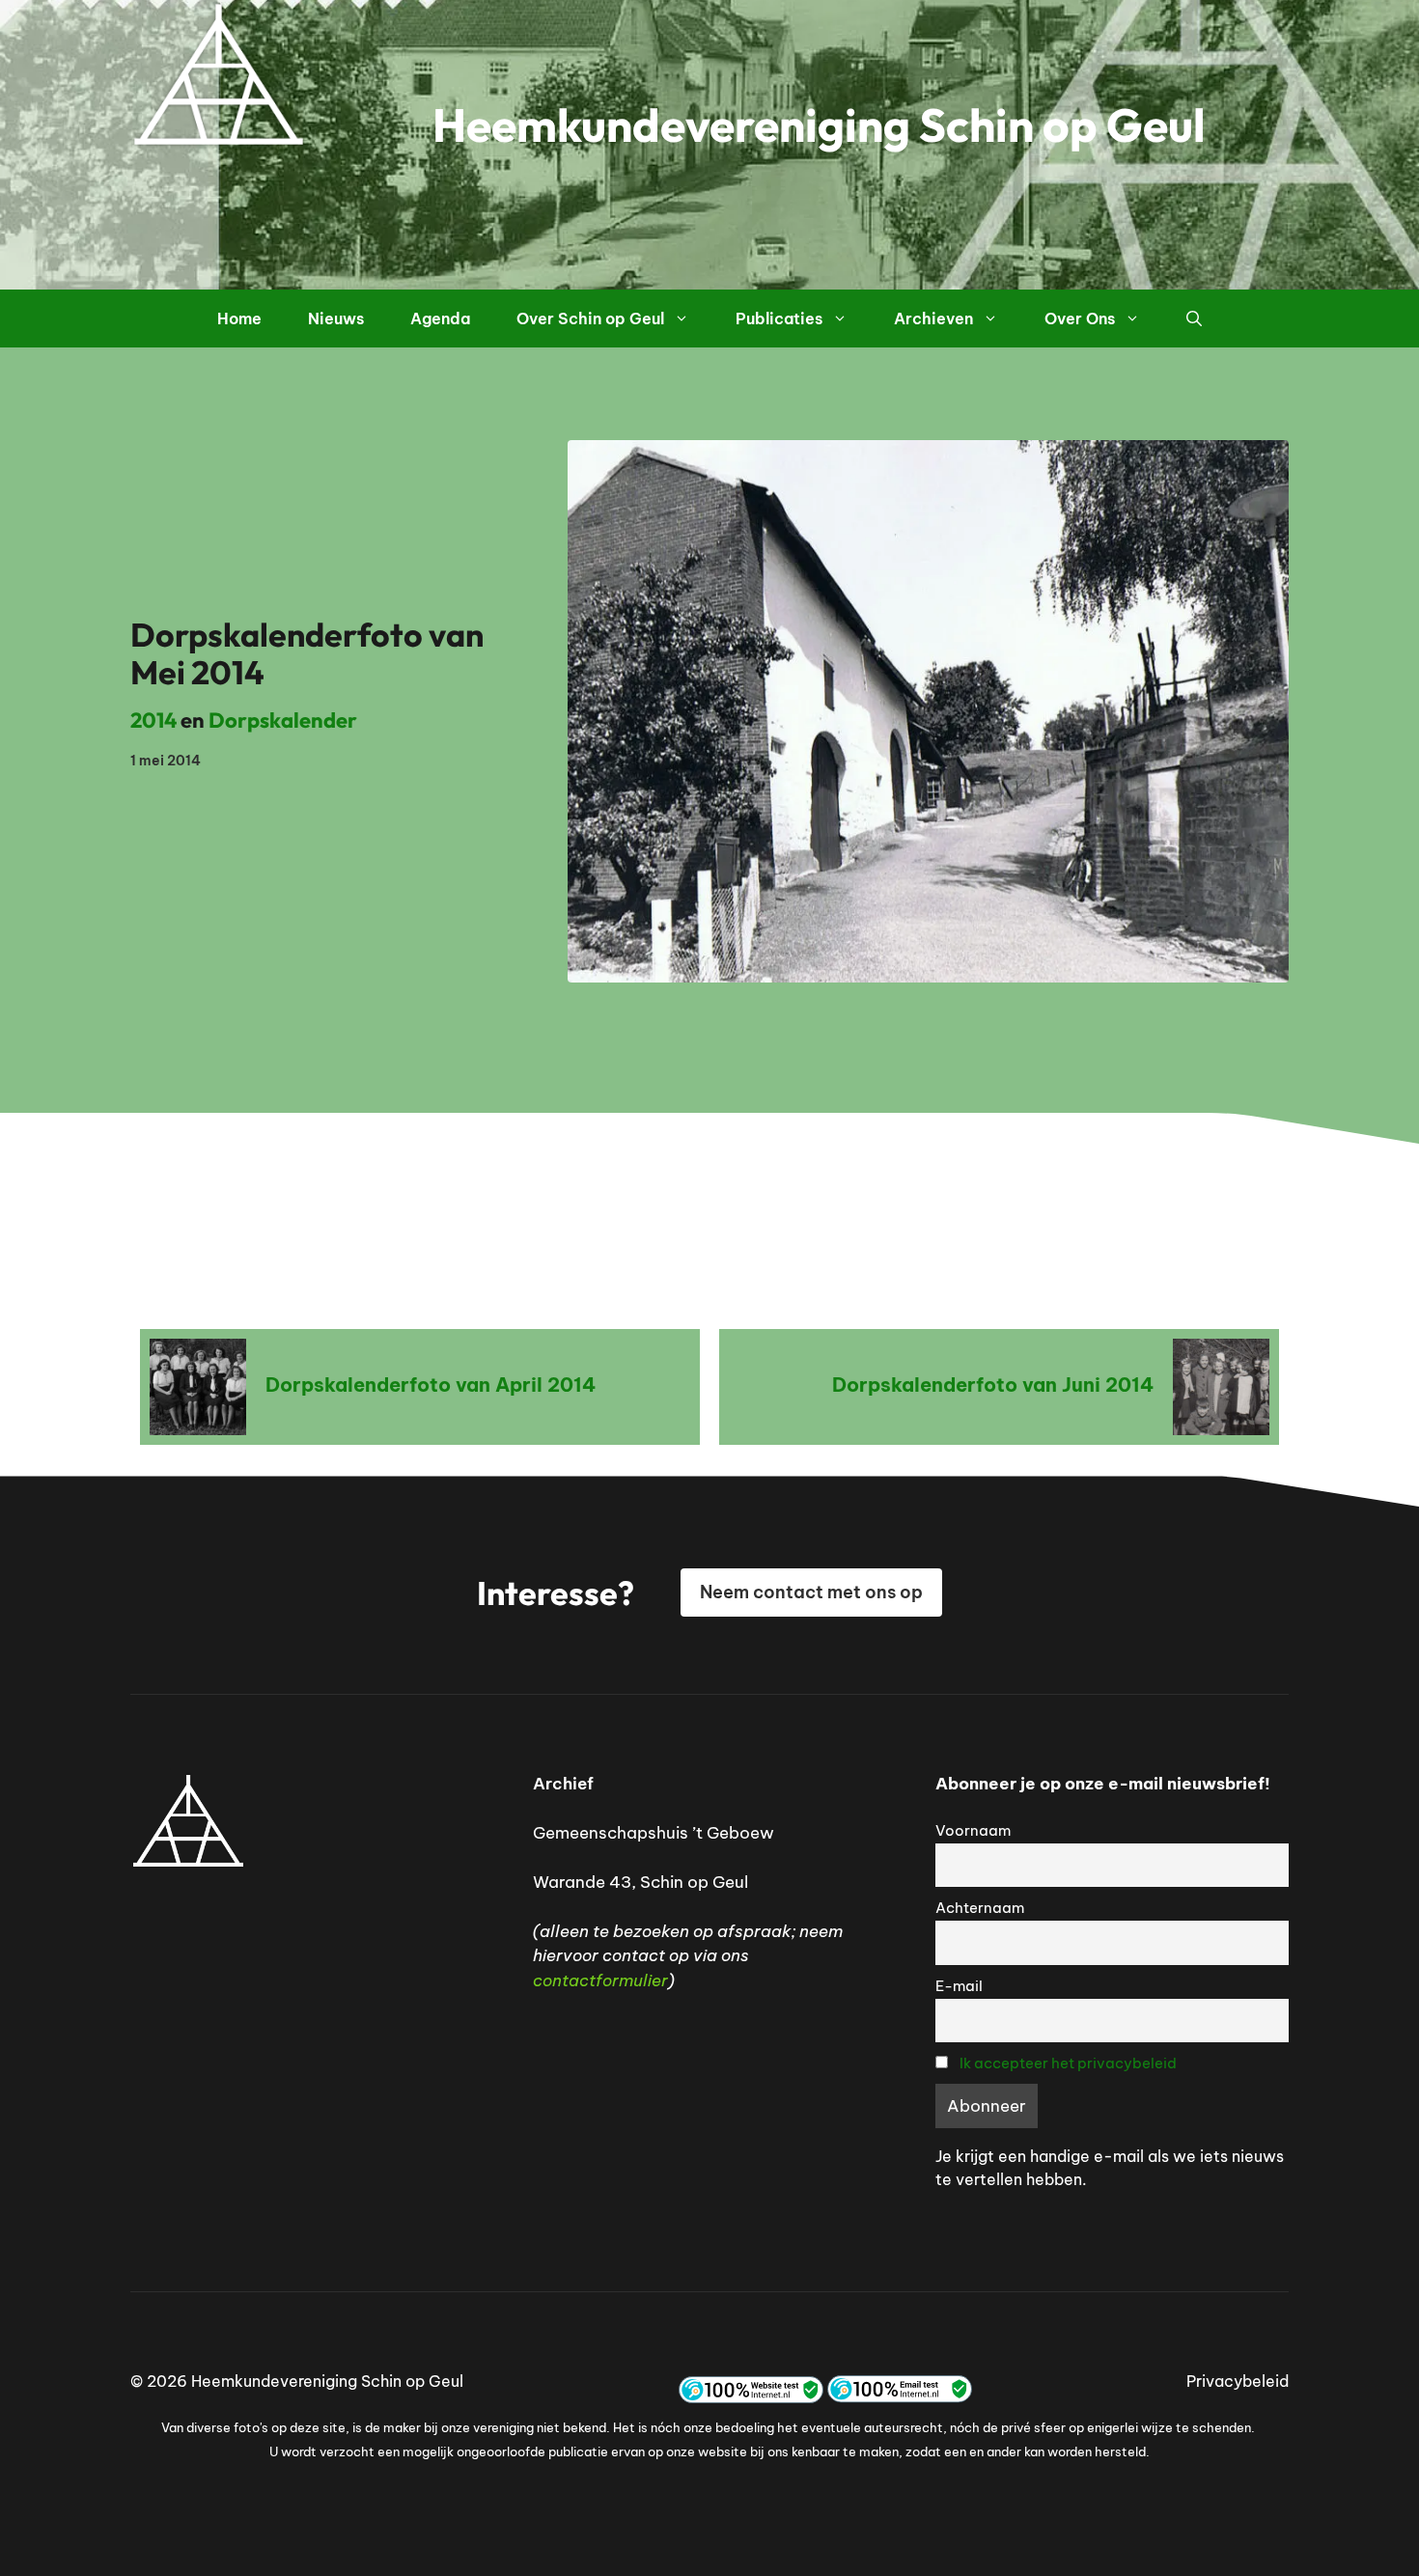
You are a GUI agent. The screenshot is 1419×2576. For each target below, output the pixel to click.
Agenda (440, 319)
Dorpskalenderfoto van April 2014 (431, 1385)
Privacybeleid (1238, 2381)
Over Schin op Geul (590, 319)
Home (239, 319)
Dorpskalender (283, 720)
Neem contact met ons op (811, 1592)
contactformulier (600, 1980)
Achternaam (980, 1908)
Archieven (933, 319)
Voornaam (973, 1830)
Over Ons (1080, 319)
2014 (153, 720)
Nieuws (336, 319)
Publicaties (779, 319)
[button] (1194, 319)
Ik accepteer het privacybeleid (1068, 2063)
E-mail (959, 1986)
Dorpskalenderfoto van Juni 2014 (993, 1385)
